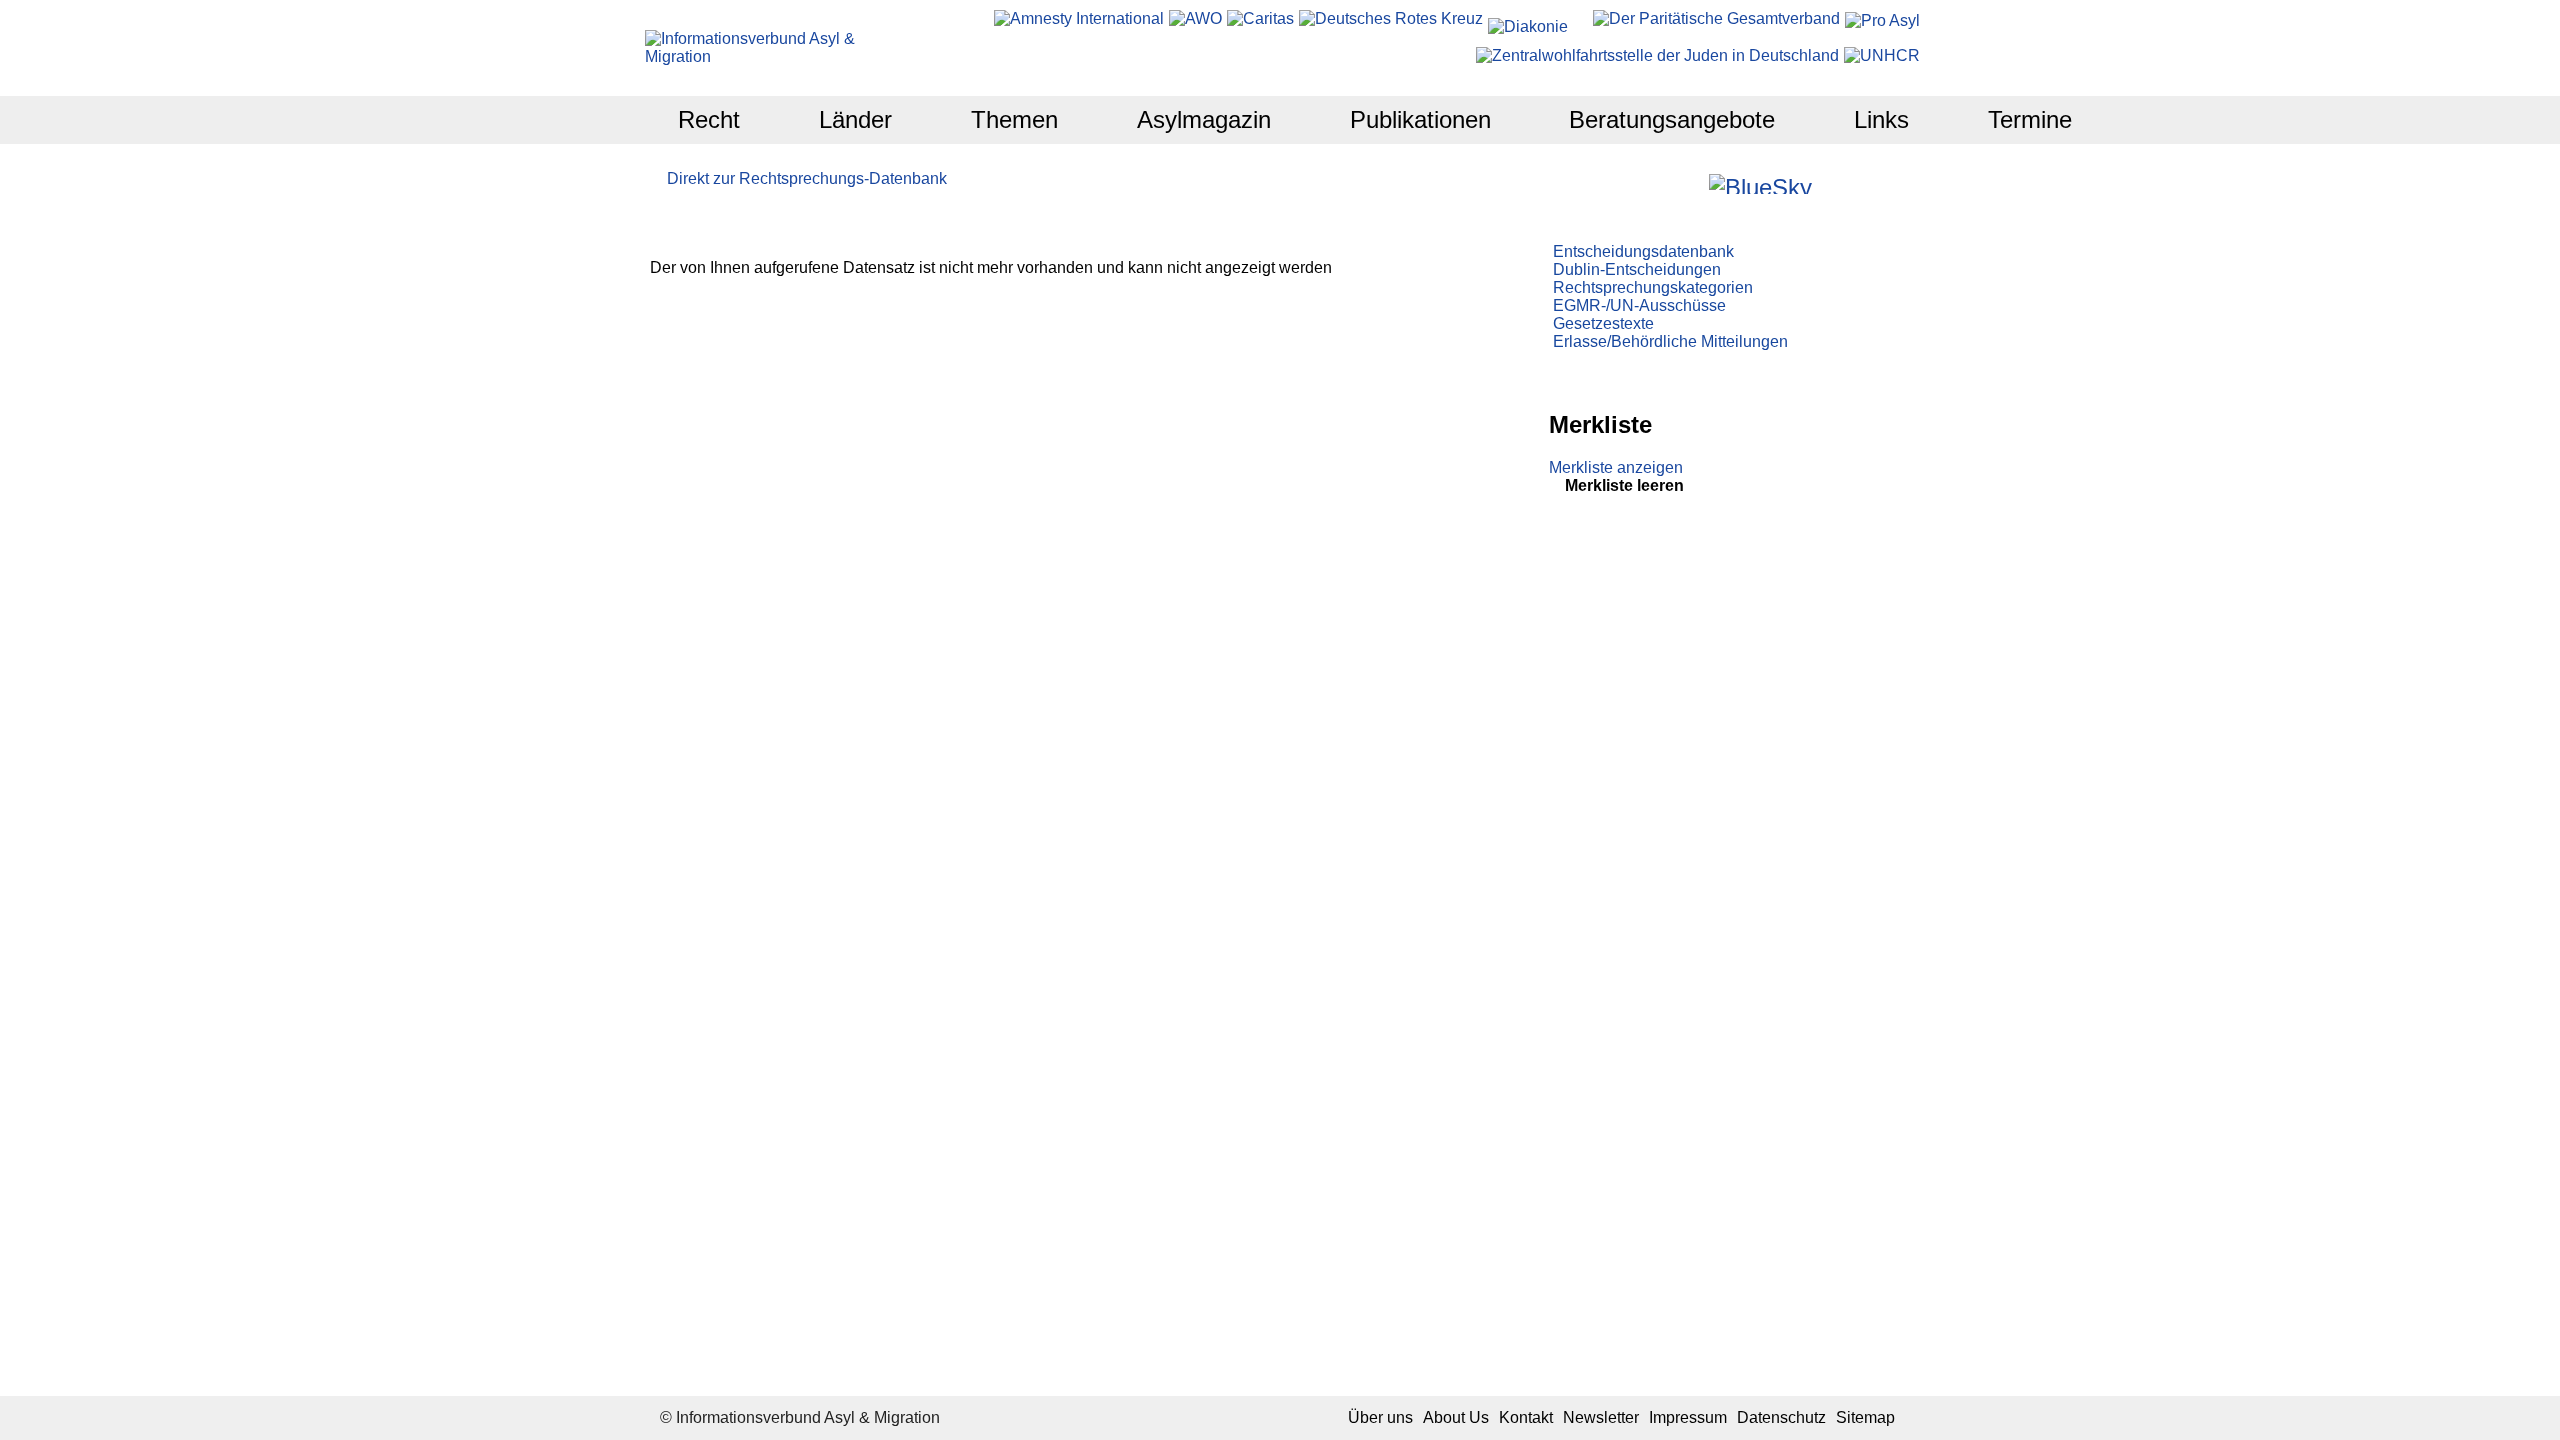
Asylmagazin (1204, 119)
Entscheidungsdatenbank (1643, 251)
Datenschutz (1781, 1417)
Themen (1014, 119)
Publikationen (1420, 119)
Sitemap (1865, 1417)
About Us (1456, 1417)
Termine (2030, 119)
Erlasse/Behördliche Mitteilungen (1670, 341)
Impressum (1688, 1417)
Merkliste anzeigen (1616, 467)
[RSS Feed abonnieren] (1883, 183)
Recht (709, 119)
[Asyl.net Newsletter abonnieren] (1856, 183)
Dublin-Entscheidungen (1637, 269)
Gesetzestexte (1603, 323)
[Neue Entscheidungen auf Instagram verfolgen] (1691, 183)
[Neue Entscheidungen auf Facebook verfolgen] (1664, 183)
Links (1881, 119)
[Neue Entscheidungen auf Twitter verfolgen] (1829, 183)
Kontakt (1526, 1417)
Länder (855, 119)
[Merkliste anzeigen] (1637, 183)
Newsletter (1601, 1417)
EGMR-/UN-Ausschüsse (1639, 305)
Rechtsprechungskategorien (1653, 287)
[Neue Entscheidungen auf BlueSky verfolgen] (1760, 184)
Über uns (1380, 1417)
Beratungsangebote (1672, 119)
